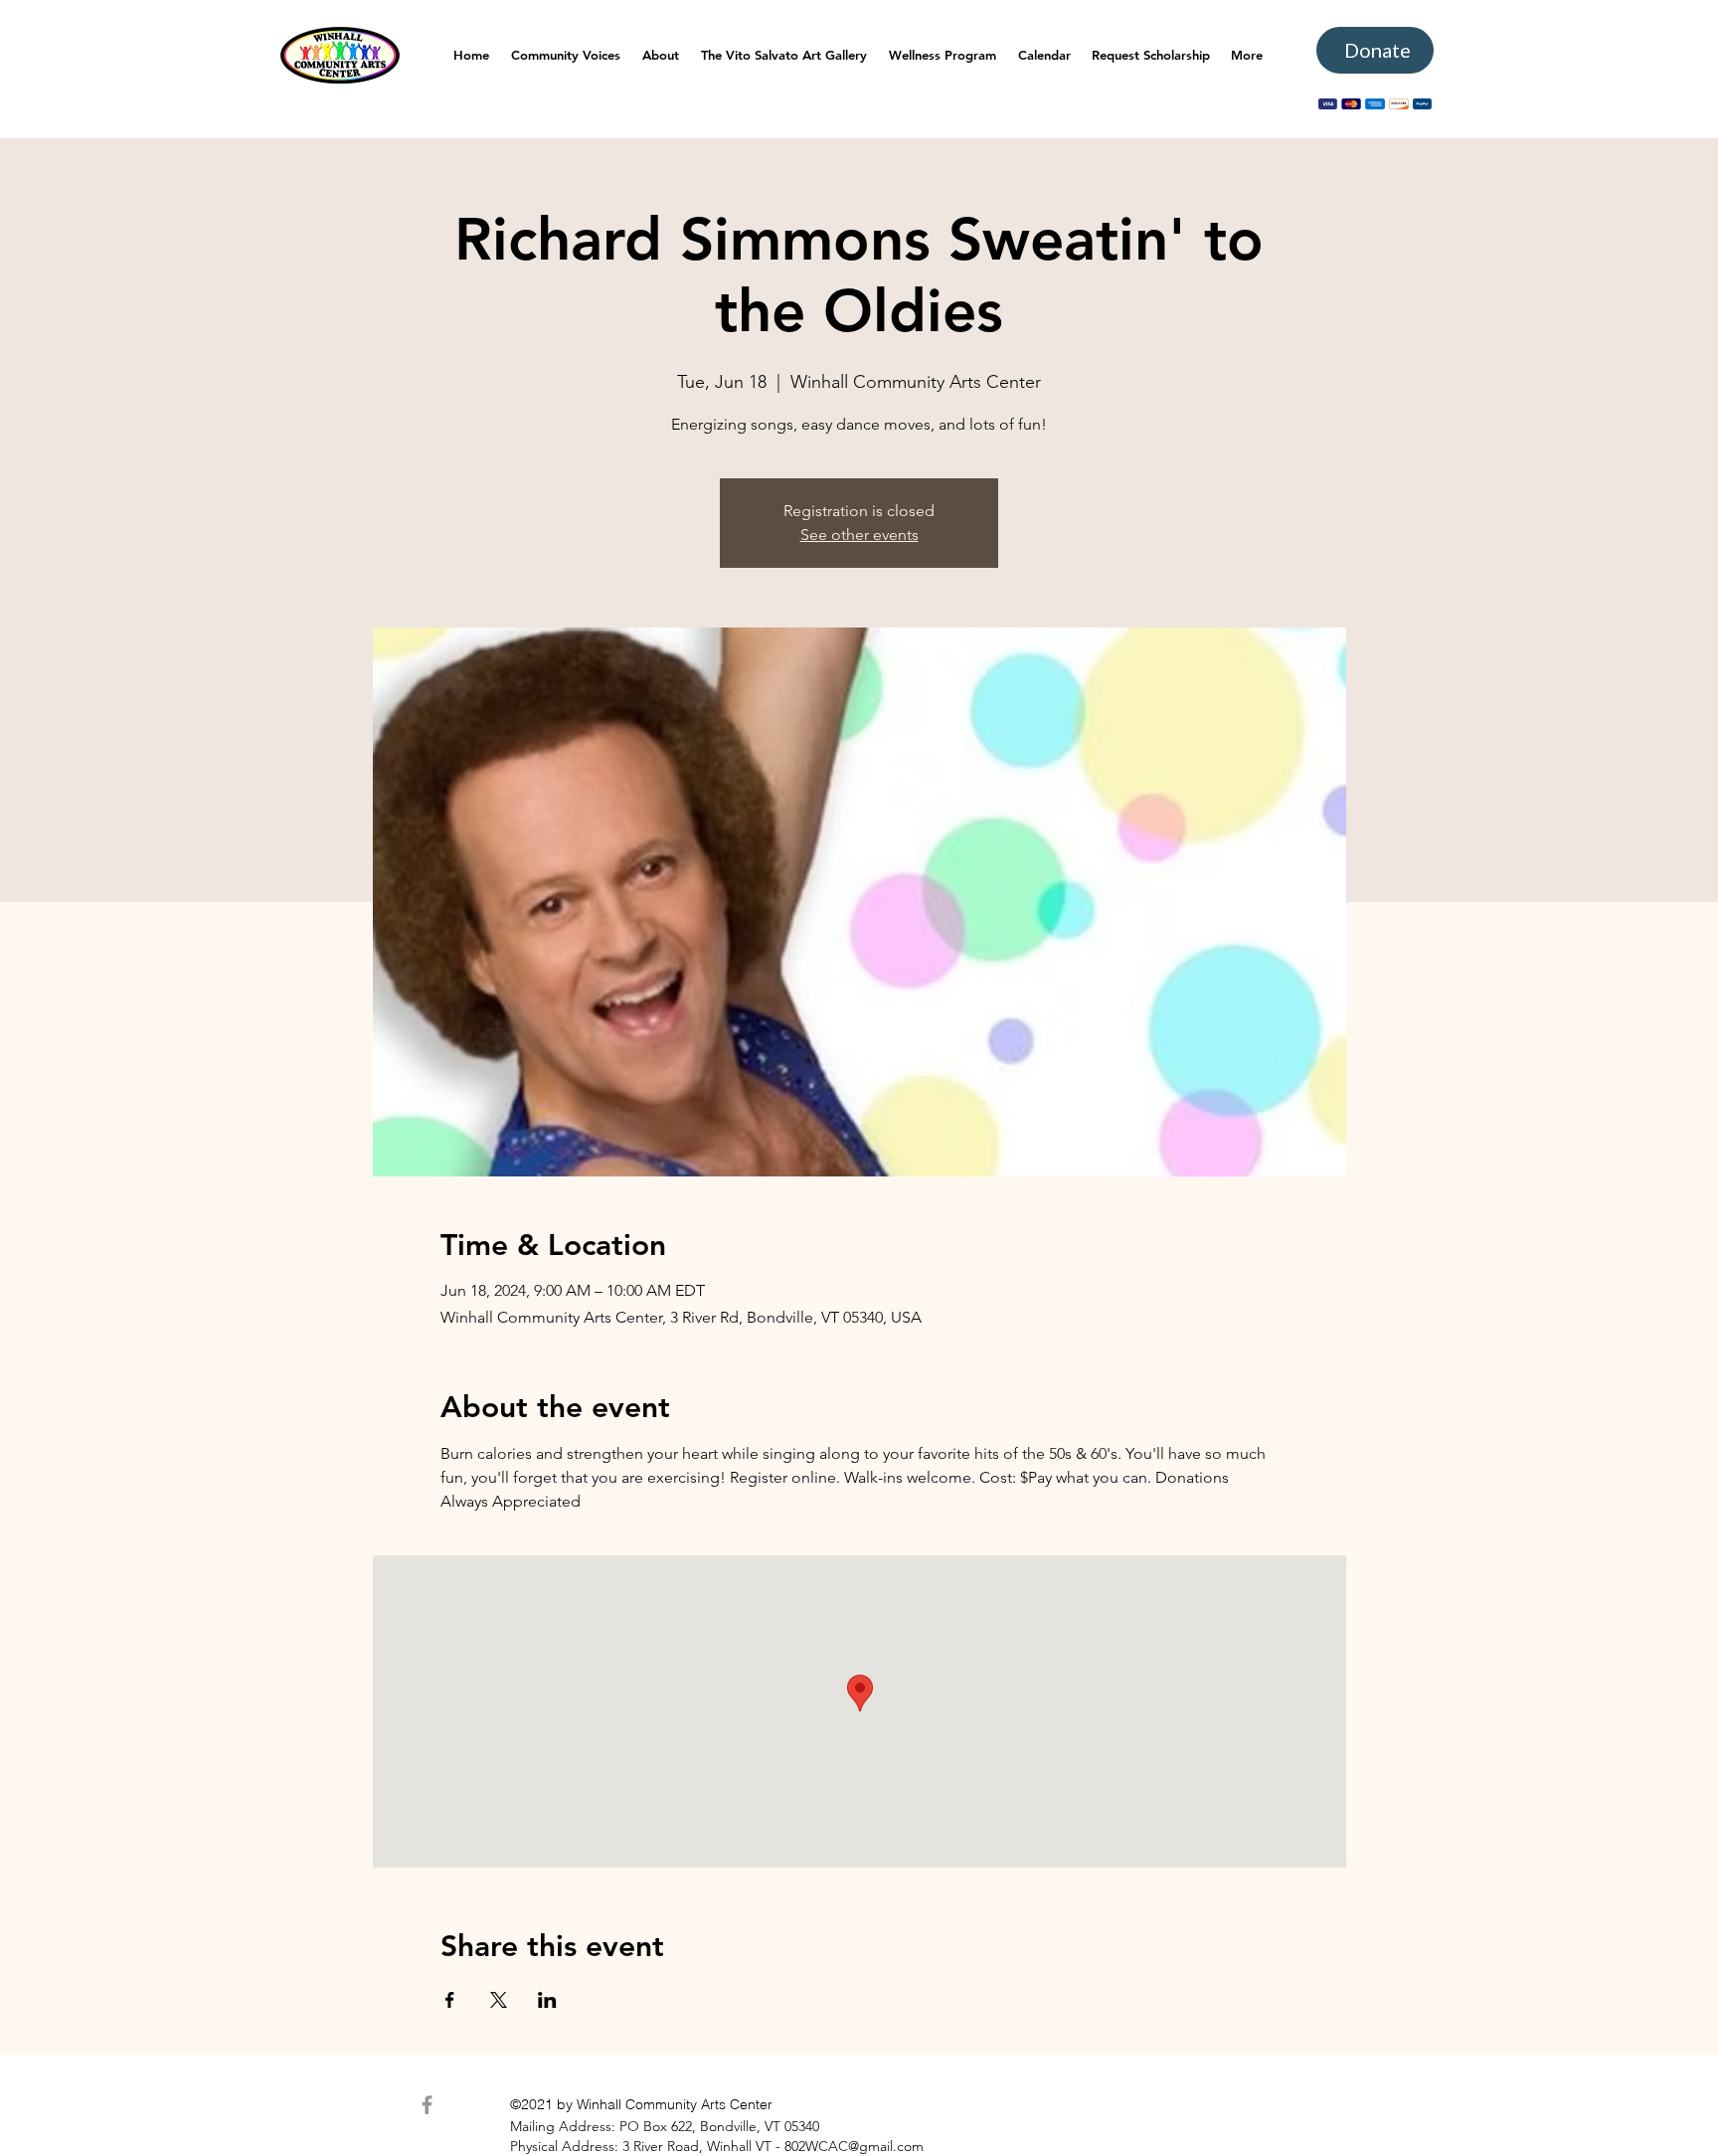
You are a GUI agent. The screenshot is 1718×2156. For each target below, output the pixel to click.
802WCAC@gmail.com (854, 2146)
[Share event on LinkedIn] (547, 2000)
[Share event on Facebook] (450, 2000)
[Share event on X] (499, 2000)
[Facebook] (427, 2105)
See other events (859, 535)
